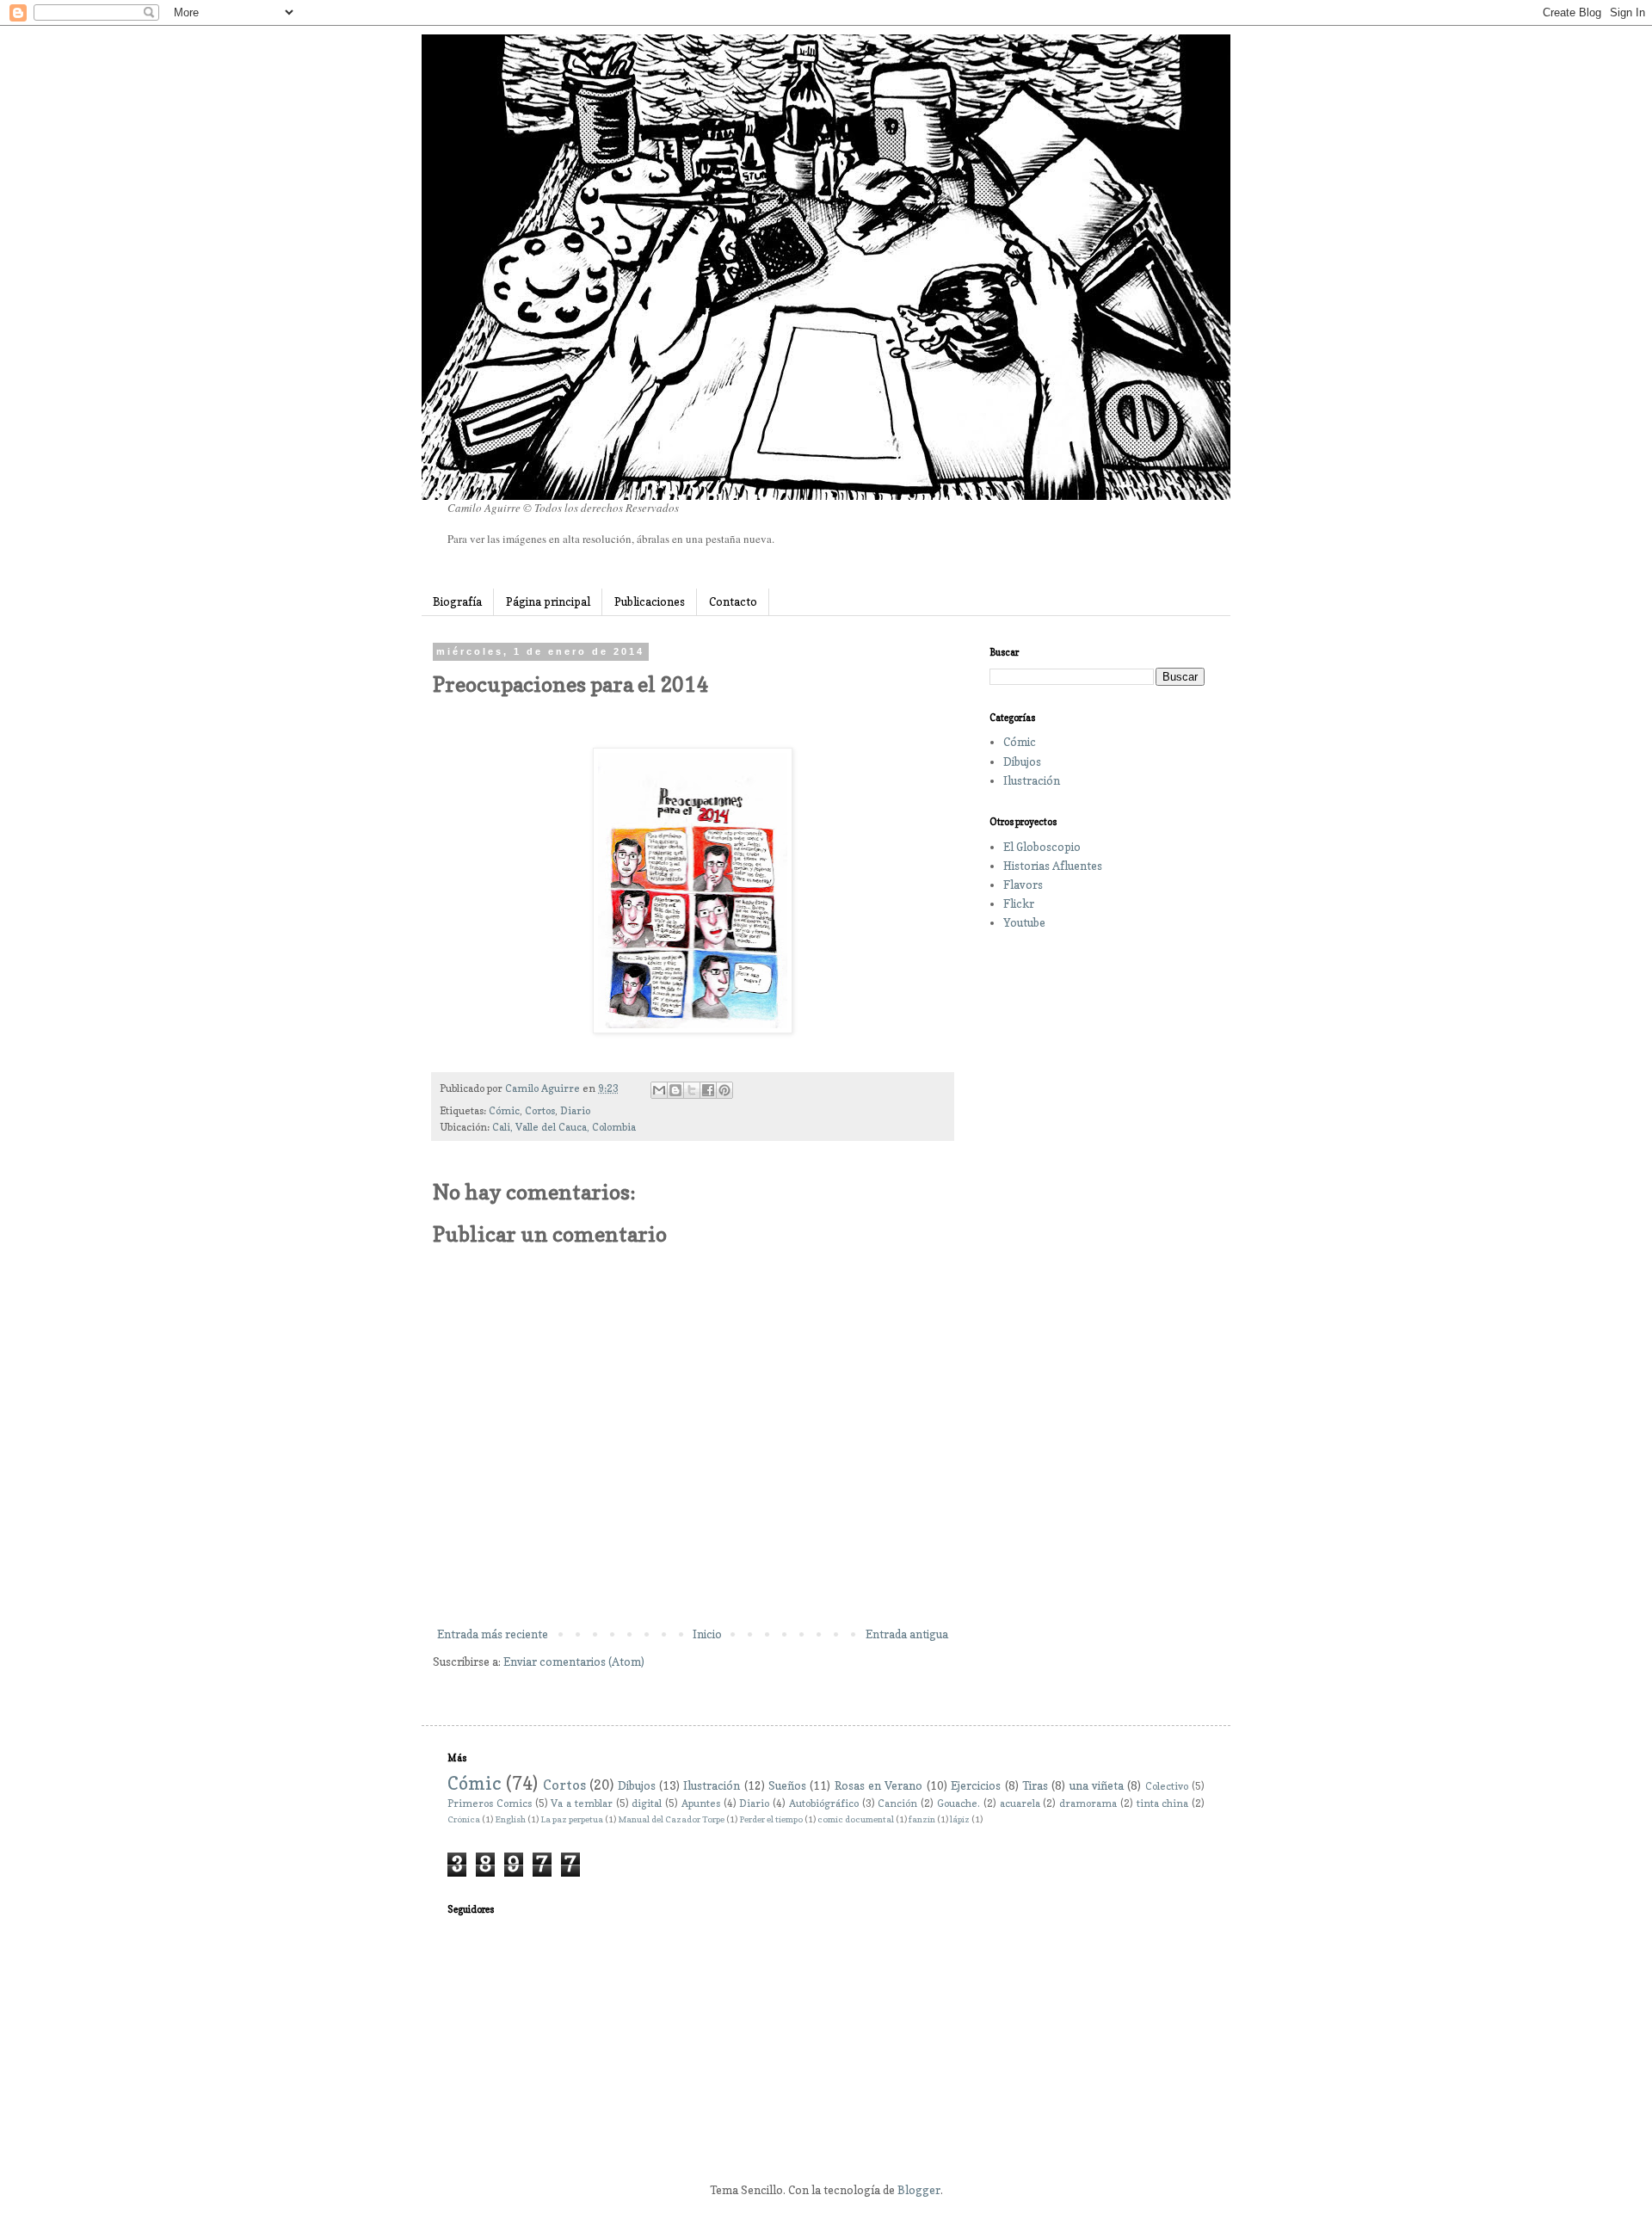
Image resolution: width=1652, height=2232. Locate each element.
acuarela (1020, 1803)
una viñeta (1097, 1785)
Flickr (1019, 903)
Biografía (457, 601)
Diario (575, 1111)
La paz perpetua (572, 1819)
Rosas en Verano (879, 1785)
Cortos (540, 1111)
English (510, 1819)
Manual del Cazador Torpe (671, 1819)
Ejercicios (976, 1785)
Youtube (1024, 922)
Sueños (787, 1785)
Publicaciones (650, 601)
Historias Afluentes (1053, 866)
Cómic (504, 1111)
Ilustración (1032, 780)
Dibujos (1022, 761)
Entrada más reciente (493, 1634)
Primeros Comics (490, 1803)
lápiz (960, 1819)
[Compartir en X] (692, 1090)
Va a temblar (582, 1803)
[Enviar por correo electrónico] (659, 1090)
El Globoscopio (1042, 847)
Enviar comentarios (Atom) (574, 1662)
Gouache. (959, 1803)
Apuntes (701, 1803)
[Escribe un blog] (675, 1090)
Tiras (1035, 1785)
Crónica (464, 1819)
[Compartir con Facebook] (708, 1090)
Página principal (548, 601)
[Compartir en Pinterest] (724, 1090)
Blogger (919, 2190)
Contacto (733, 601)
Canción (897, 1803)
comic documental (856, 1819)
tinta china (1163, 1803)
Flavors (1023, 885)
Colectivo (1167, 1786)
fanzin (922, 1819)
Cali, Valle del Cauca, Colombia (564, 1127)
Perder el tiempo (771, 1819)
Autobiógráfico (824, 1803)
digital (647, 1803)
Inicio (707, 1634)
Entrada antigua (907, 1634)
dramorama (1088, 1803)
